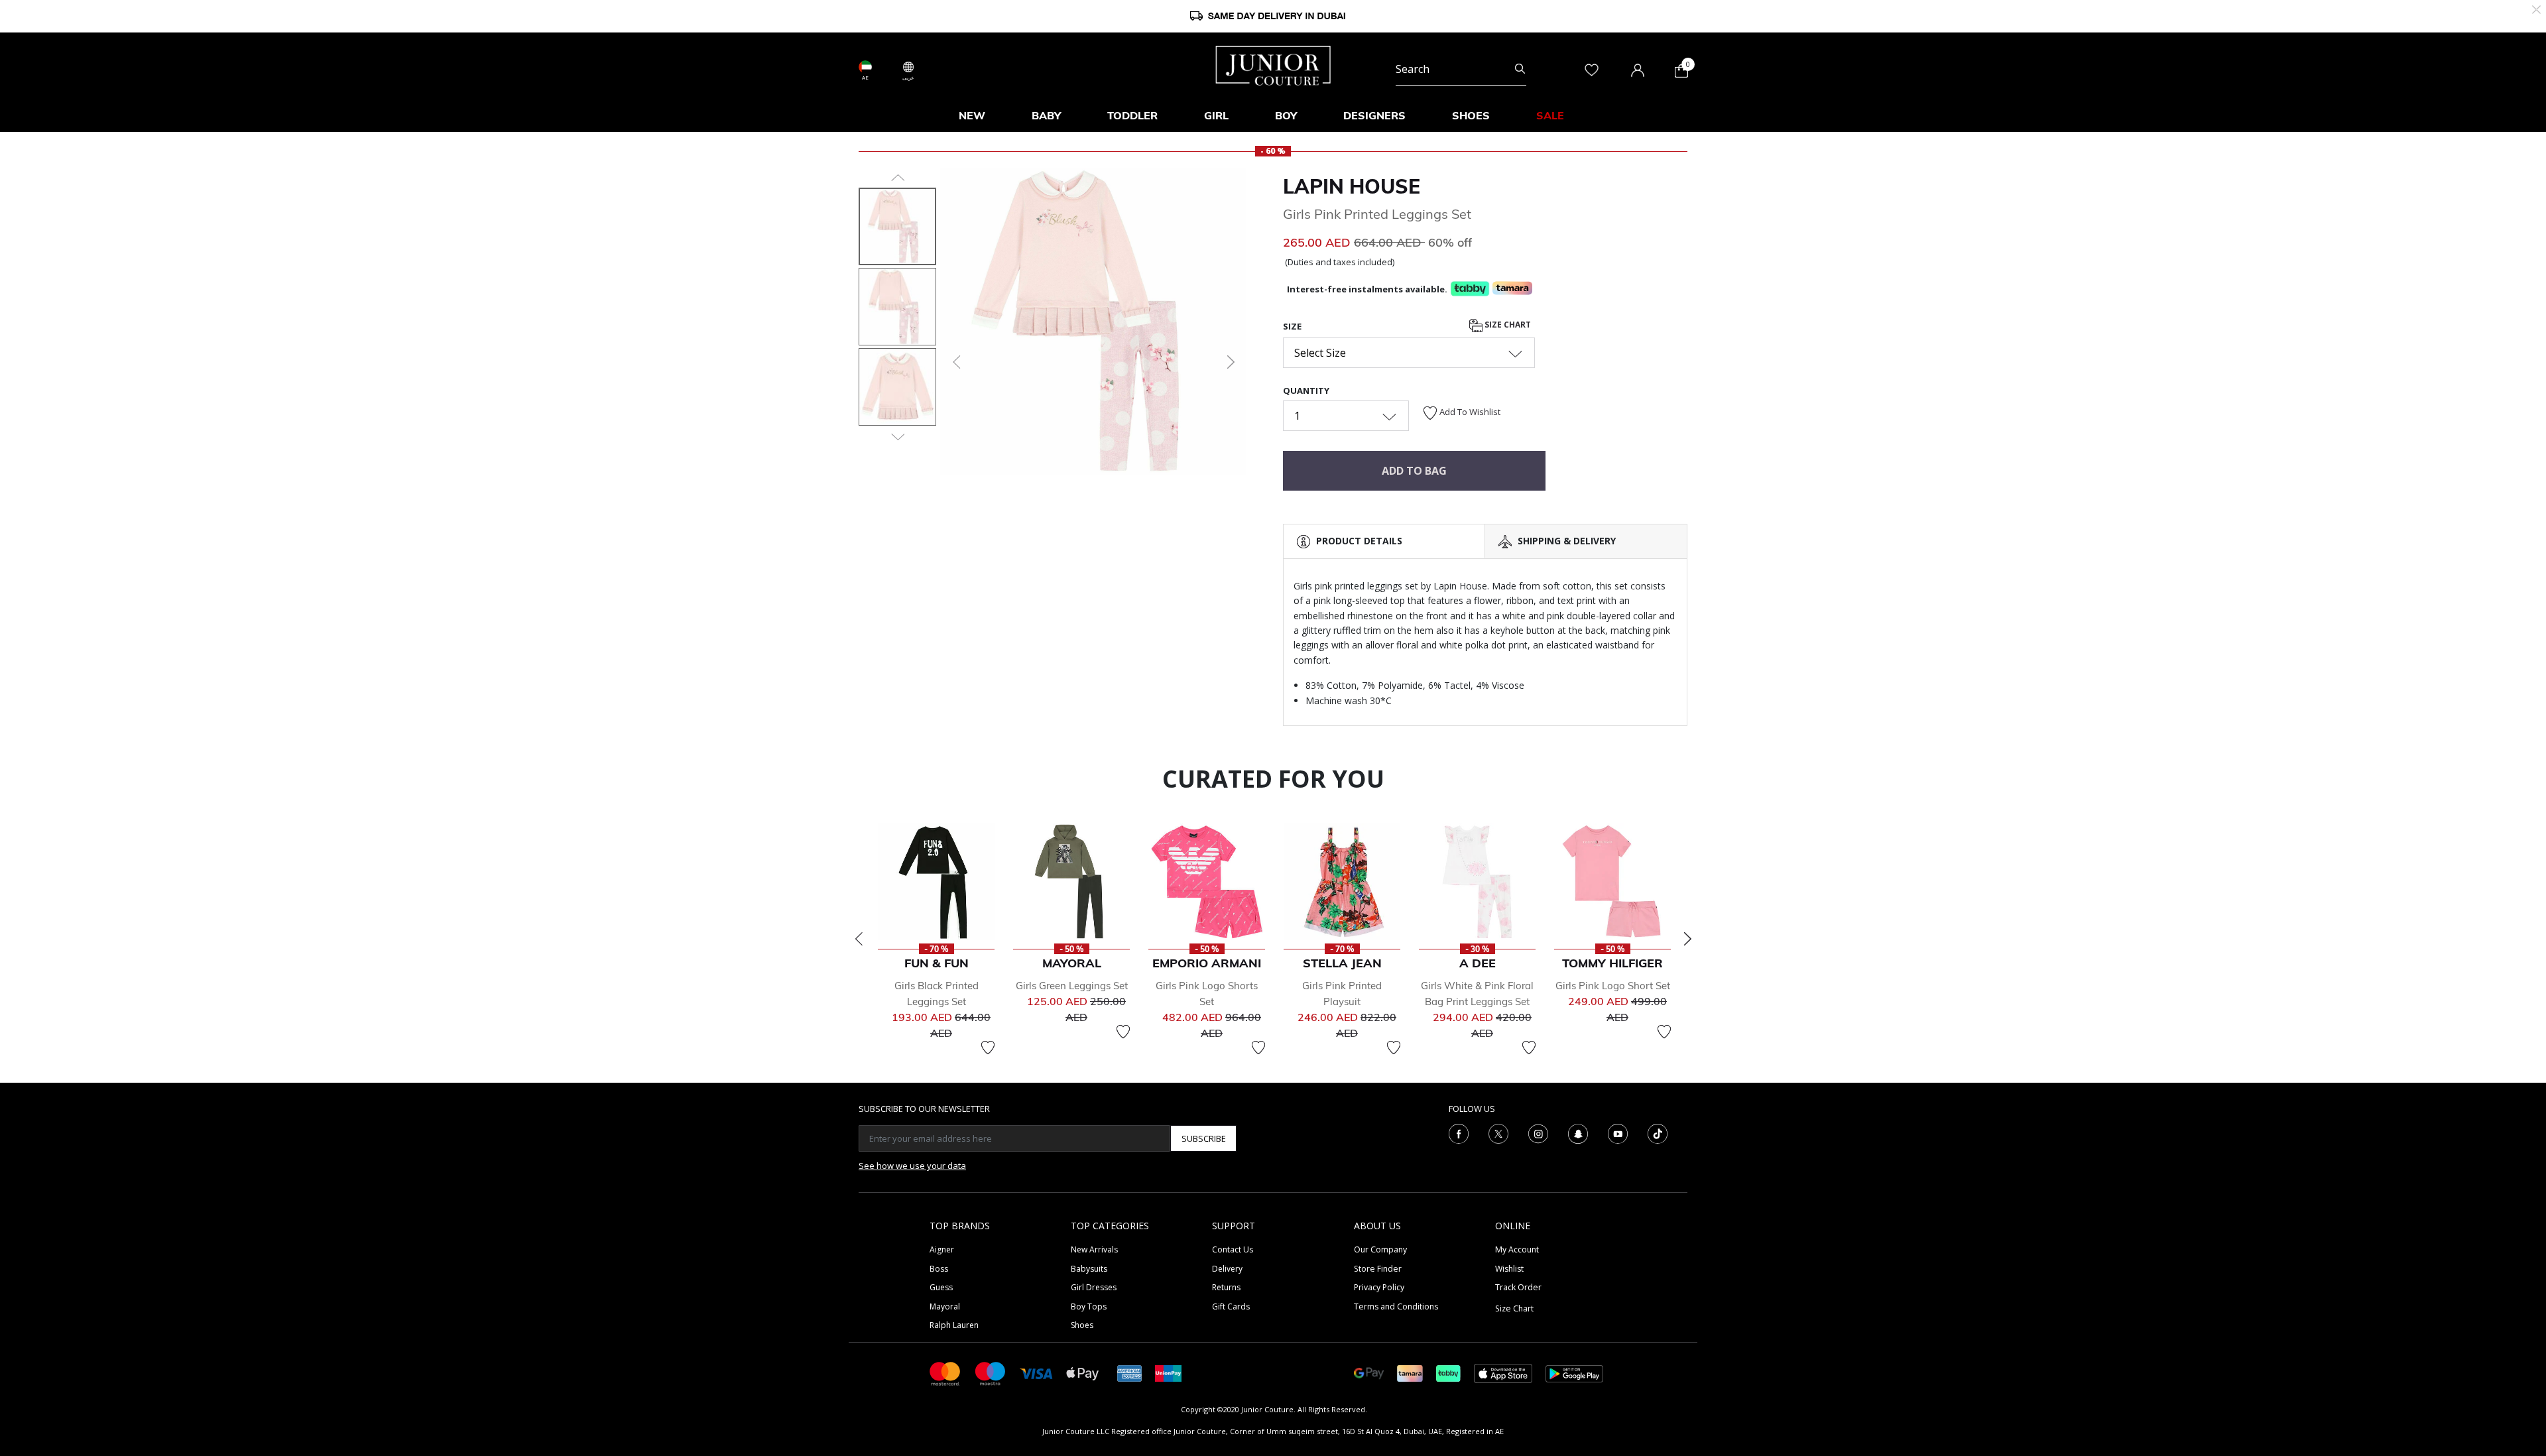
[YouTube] (1618, 1133)
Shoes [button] (1471, 115)
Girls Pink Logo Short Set (1613, 986)
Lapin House (1352, 186)
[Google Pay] (1369, 1373)
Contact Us (1233, 1249)
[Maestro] (991, 1373)
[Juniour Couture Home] (1273, 64)
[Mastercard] (945, 1373)
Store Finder (1378, 1269)
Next (1687, 939)
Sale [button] (1550, 115)
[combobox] (1461, 69)
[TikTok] (1658, 1133)
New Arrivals (1094, 1249)
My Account (1517, 1249)
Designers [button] (1374, 115)
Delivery (1227, 1269)
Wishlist (1509, 1269)
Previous (859, 939)
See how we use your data (912, 1166)
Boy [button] (1286, 115)
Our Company (1380, 1249)
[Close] (2536, 8)
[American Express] (1130, 1373)
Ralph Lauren (954, 1325)
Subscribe (1204, 1138)
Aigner (942, 1249)
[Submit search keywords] (1520, 69)
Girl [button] (1216, 115)
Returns (1226, 1287)
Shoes (1082, 1325)
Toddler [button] (1132, 115)
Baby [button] (1046, 115)
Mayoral (945, 1306)
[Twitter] (1498, 1133)
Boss (939, 1269)
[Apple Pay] (1083, 1373)
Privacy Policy (1379, 1287)
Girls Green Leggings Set (1072, 986)
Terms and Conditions (1396, 1306)
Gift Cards (1231, 1306)
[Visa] (1036, 1373)
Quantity (1306, 391)
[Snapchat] (1578, 1133)
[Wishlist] (988, 1048)
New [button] (972, 115)
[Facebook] (1459, 1133)
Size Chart (1507, 325)
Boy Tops (1089, 1306)
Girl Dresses (1094, 1287)
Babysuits (1089, 1269)
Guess (941, 1287)
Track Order (1518, 1287)
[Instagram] (1538, 1133)
